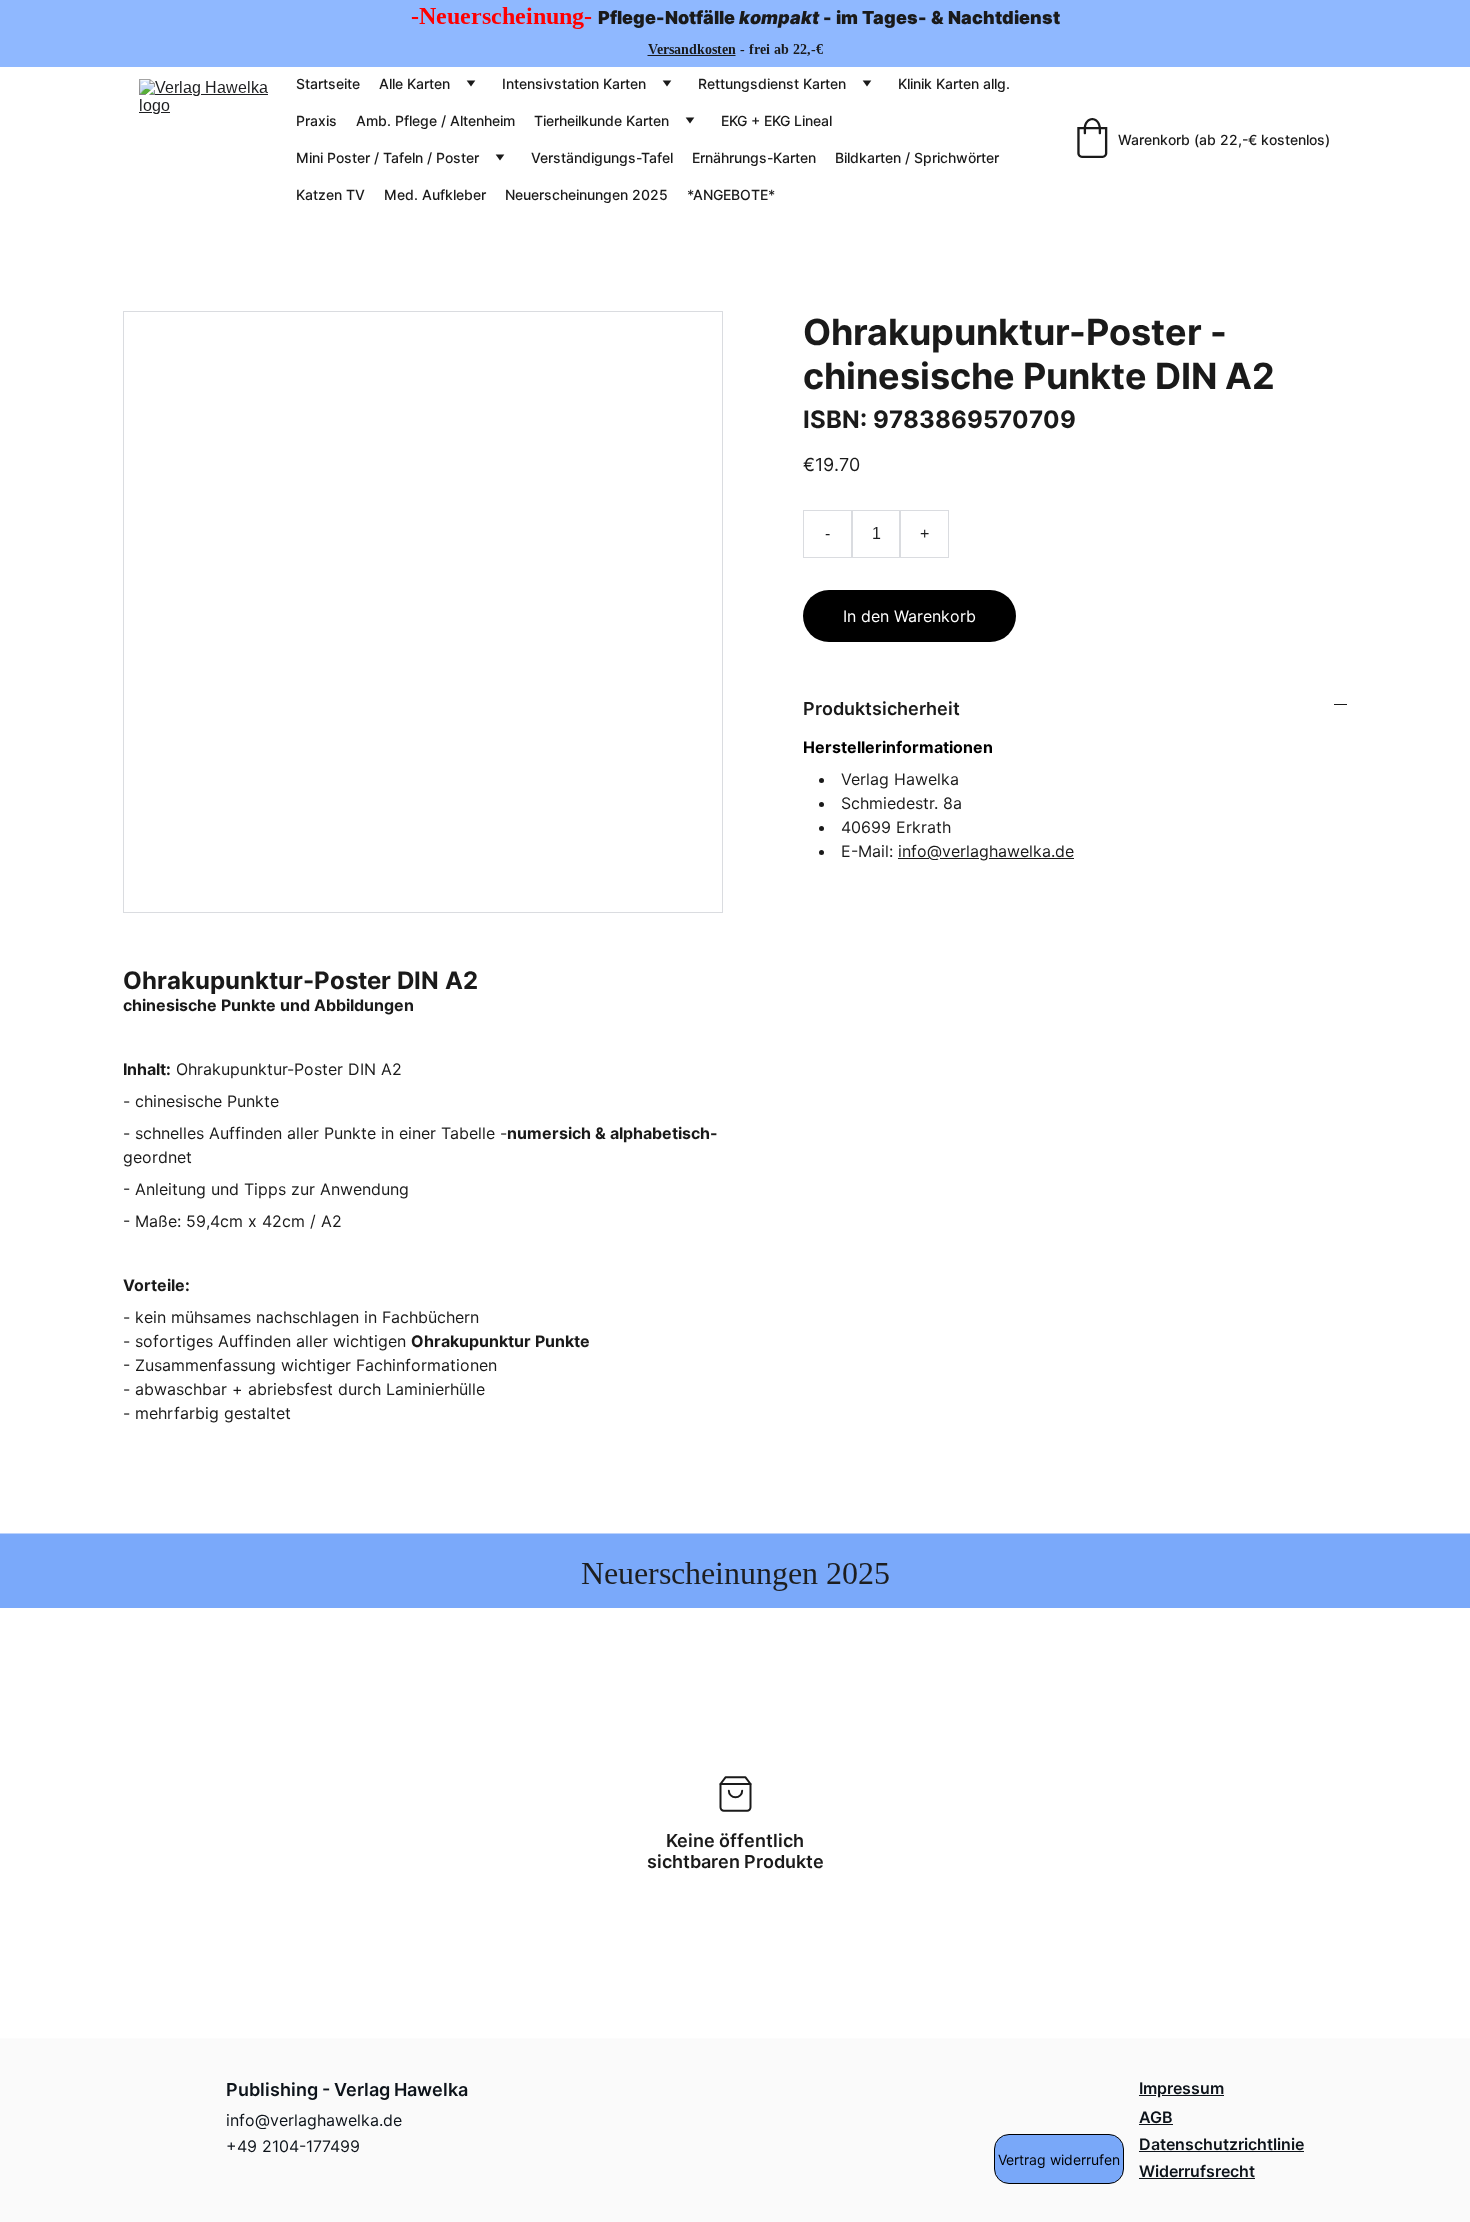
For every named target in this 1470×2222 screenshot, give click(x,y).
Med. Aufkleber (435, 194)
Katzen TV (330, 194)
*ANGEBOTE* (731, 194)
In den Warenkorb (909, 616)
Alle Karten (414, 83)
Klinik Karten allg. (954, 83)
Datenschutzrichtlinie (1221, 2144)
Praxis (316, 120)
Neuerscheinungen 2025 (586, 194)
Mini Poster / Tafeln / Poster (387, 157)
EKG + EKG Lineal (776, 120)
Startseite (328, 83)
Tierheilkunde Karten (601, 120)
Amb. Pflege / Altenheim (435, 120)
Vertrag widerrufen (1059, 2159)
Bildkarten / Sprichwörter (917, 157)
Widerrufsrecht (1197, 2171)
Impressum (1181, 2088)
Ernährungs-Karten (754, 157)
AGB (1156, 2117)
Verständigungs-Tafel (602, 157)
